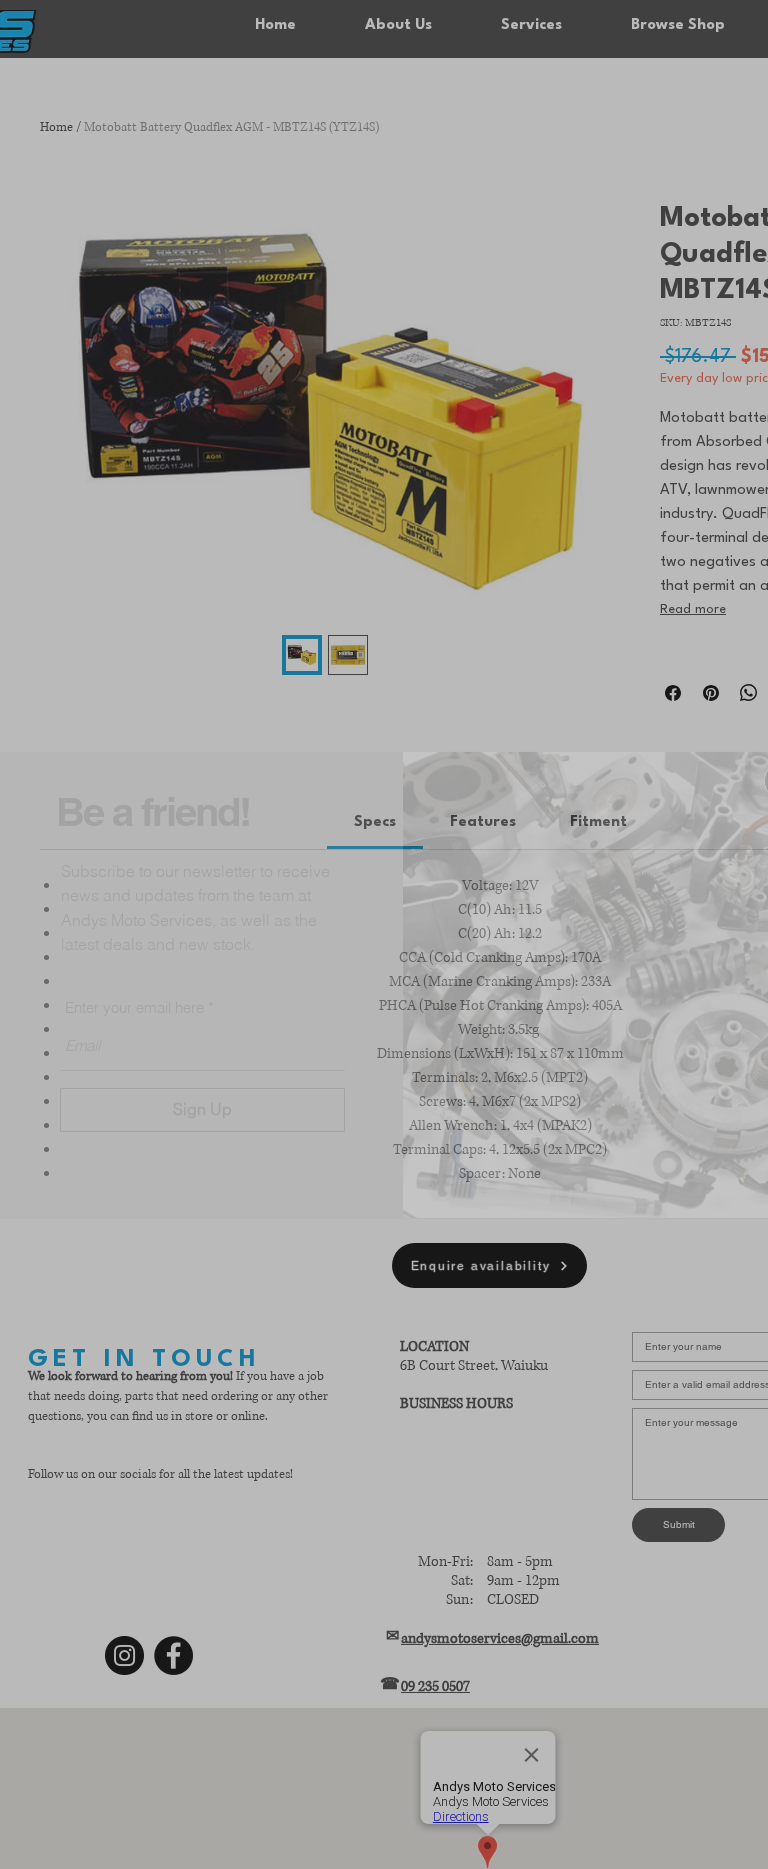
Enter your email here (134, 960)
